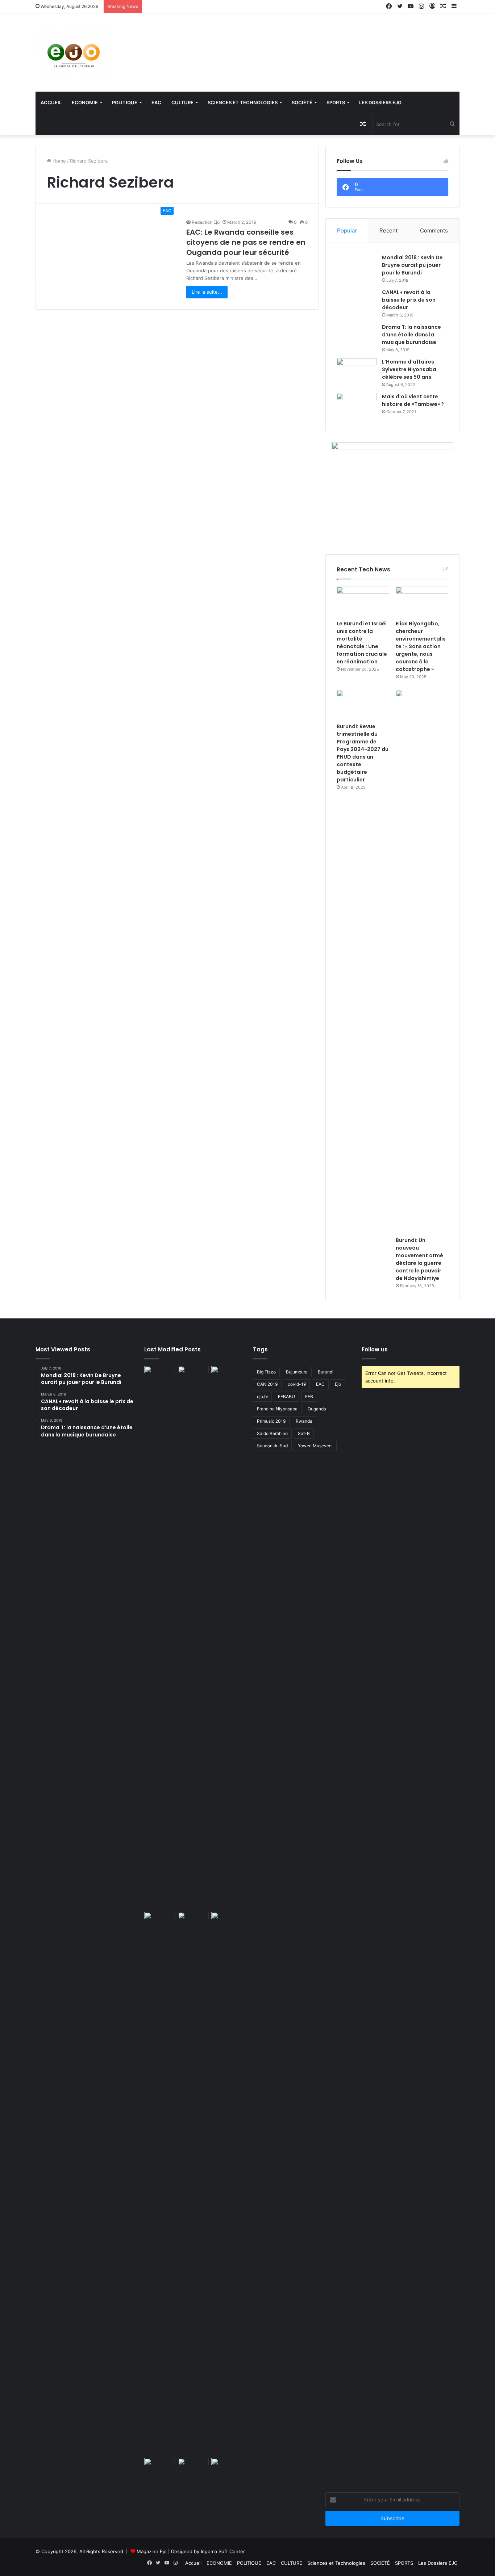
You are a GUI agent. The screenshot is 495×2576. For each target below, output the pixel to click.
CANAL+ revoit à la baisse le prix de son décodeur (409, 300)
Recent (388, 230)
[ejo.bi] (74, 53)
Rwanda (304, 1421)
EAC (156, 102)
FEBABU (286, 1396)
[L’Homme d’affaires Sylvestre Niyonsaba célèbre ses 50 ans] (357, 372)
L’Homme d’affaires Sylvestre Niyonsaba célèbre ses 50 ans (409, 369)
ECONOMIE (85, 102)
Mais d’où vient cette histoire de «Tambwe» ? (413, 400)
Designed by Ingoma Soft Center (208, 2551)
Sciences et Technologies (243, 102)
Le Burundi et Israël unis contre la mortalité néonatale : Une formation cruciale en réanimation (362, 643)
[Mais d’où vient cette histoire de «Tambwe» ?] (357, 406)
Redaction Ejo (206, 222)
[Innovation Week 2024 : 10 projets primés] (160, 2467)
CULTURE (182, 102)
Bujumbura (297, 1372)
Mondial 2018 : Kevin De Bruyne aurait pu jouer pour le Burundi (412, 265)
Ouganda (317, 1409)
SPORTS (336, 102)
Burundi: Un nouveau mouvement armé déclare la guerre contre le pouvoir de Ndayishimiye (419, 1259)
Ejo (338, 1384)
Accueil (51, 102)
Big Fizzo (266, 1372)
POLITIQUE (125, 102)
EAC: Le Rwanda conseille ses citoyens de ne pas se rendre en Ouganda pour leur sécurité (246, 242)
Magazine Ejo (152, 2551)
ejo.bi (262, 1396)
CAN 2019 (267, 1384)
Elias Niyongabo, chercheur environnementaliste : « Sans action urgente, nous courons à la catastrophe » (421, 646)
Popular (347, 230)
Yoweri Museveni (315, 1446)
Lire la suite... (207, 292)
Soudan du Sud (272, 1446)
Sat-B (304, 1433)
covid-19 (297, 1384)
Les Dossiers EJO (380, 102)
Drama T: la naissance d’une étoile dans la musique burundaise (411, 335)
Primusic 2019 (271, 1421)
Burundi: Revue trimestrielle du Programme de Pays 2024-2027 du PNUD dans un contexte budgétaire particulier (363, 753)
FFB (309, 1396)
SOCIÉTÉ (302, 102)
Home (59, 161)
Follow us (375, 1349)
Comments (434, 230)
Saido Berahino (272, 1433)
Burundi (326, 1372)
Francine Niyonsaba (277, 1409)
